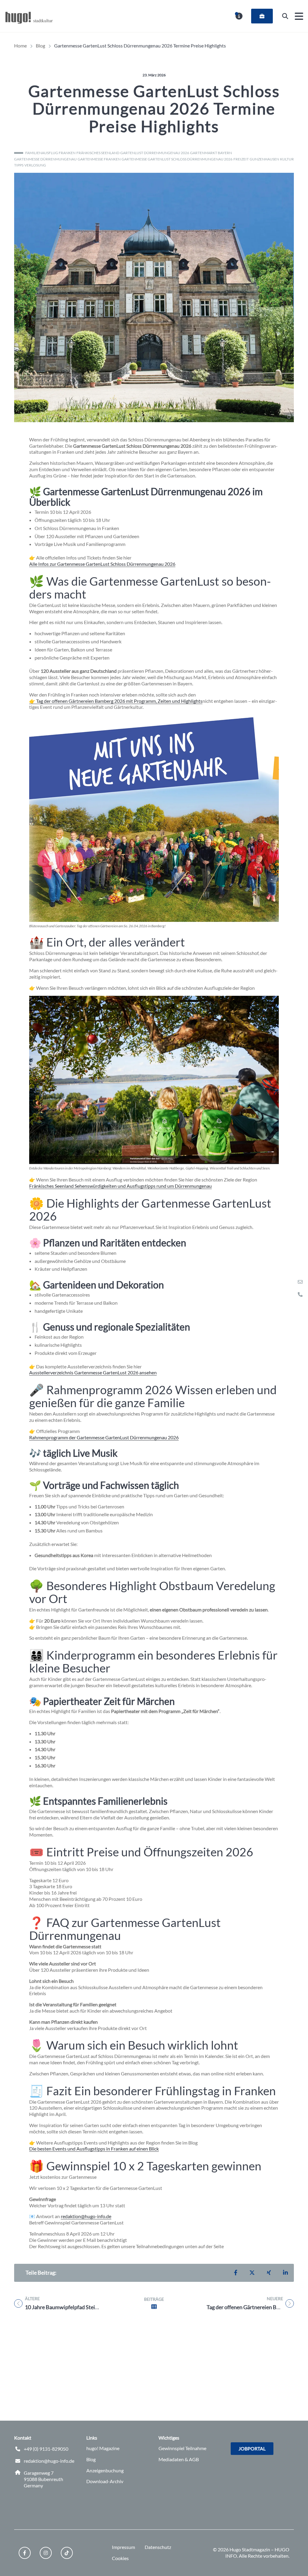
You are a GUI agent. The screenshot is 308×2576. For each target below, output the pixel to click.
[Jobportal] (262, 16)
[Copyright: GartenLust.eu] (289, 417)
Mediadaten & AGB (179, 2459)
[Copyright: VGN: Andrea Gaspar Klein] (274, 1159)
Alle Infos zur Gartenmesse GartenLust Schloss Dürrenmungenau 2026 (102, 564)
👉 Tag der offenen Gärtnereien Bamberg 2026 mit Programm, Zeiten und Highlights (116, 701)
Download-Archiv (105, 2481)
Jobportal (252, 2448)
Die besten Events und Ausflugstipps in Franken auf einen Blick (94, 2149)
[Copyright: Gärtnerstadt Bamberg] (274, 917)
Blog (91, 2459)
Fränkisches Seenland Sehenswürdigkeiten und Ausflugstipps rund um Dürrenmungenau (120, 1186)
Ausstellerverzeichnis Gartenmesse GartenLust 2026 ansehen (93, 1372)
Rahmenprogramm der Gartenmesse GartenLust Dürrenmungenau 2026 (104, 1437)
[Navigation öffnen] (299, 16)
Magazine (103, 2448)
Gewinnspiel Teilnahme (182, 2448)
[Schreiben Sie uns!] (300, 1282)
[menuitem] (262, 16)
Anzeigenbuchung (105, 2470)
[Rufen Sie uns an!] (300, 1294)
